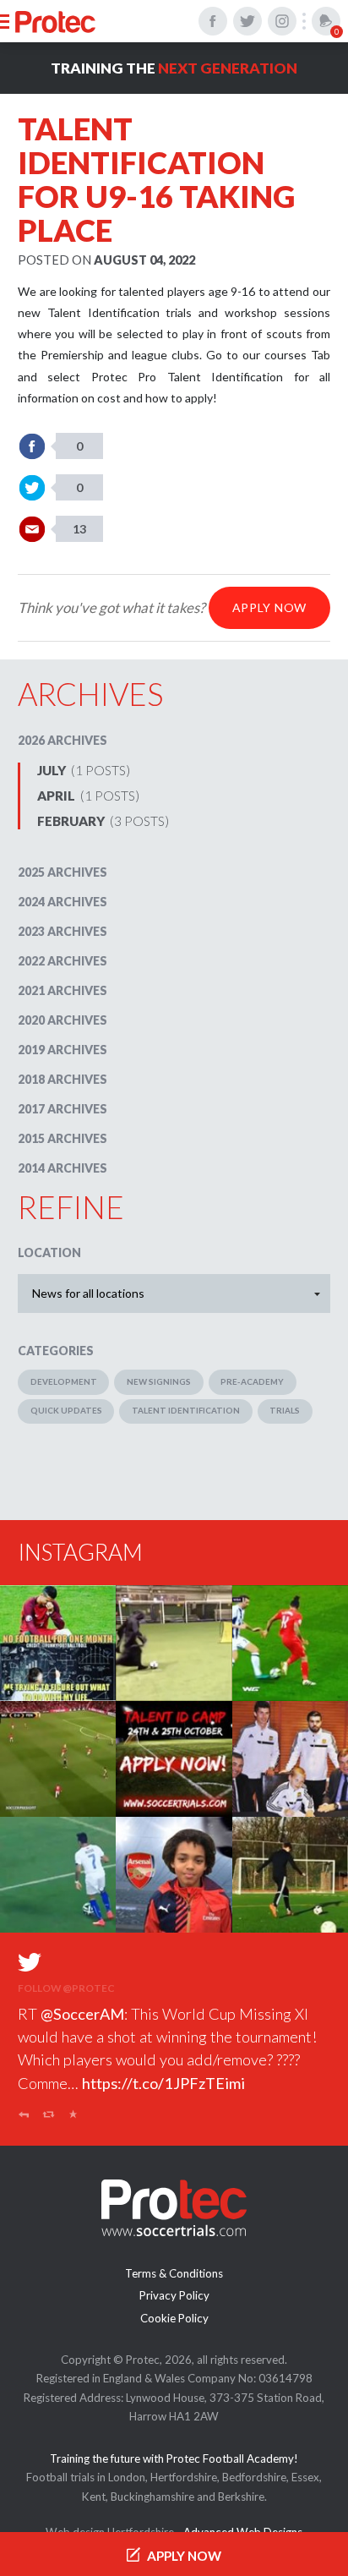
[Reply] (24, 2117)
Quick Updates (66, 1410)
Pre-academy (252, 1381)
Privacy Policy (174, 2295)
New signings (159, 1381)
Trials (285, 1410)
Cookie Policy (174, 2318)
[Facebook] (213, 21)
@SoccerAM (82, 2014)
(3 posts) (103, 821)
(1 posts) (84, 770)
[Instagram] (282, 21)
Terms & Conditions (174, 2273)
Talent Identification (186, 1410)
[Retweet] (49, 2117)
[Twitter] (247, 21)
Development (64, 1381)
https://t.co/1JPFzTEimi (163, 2083)
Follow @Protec (66, 1988)
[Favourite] (74, 2117)
